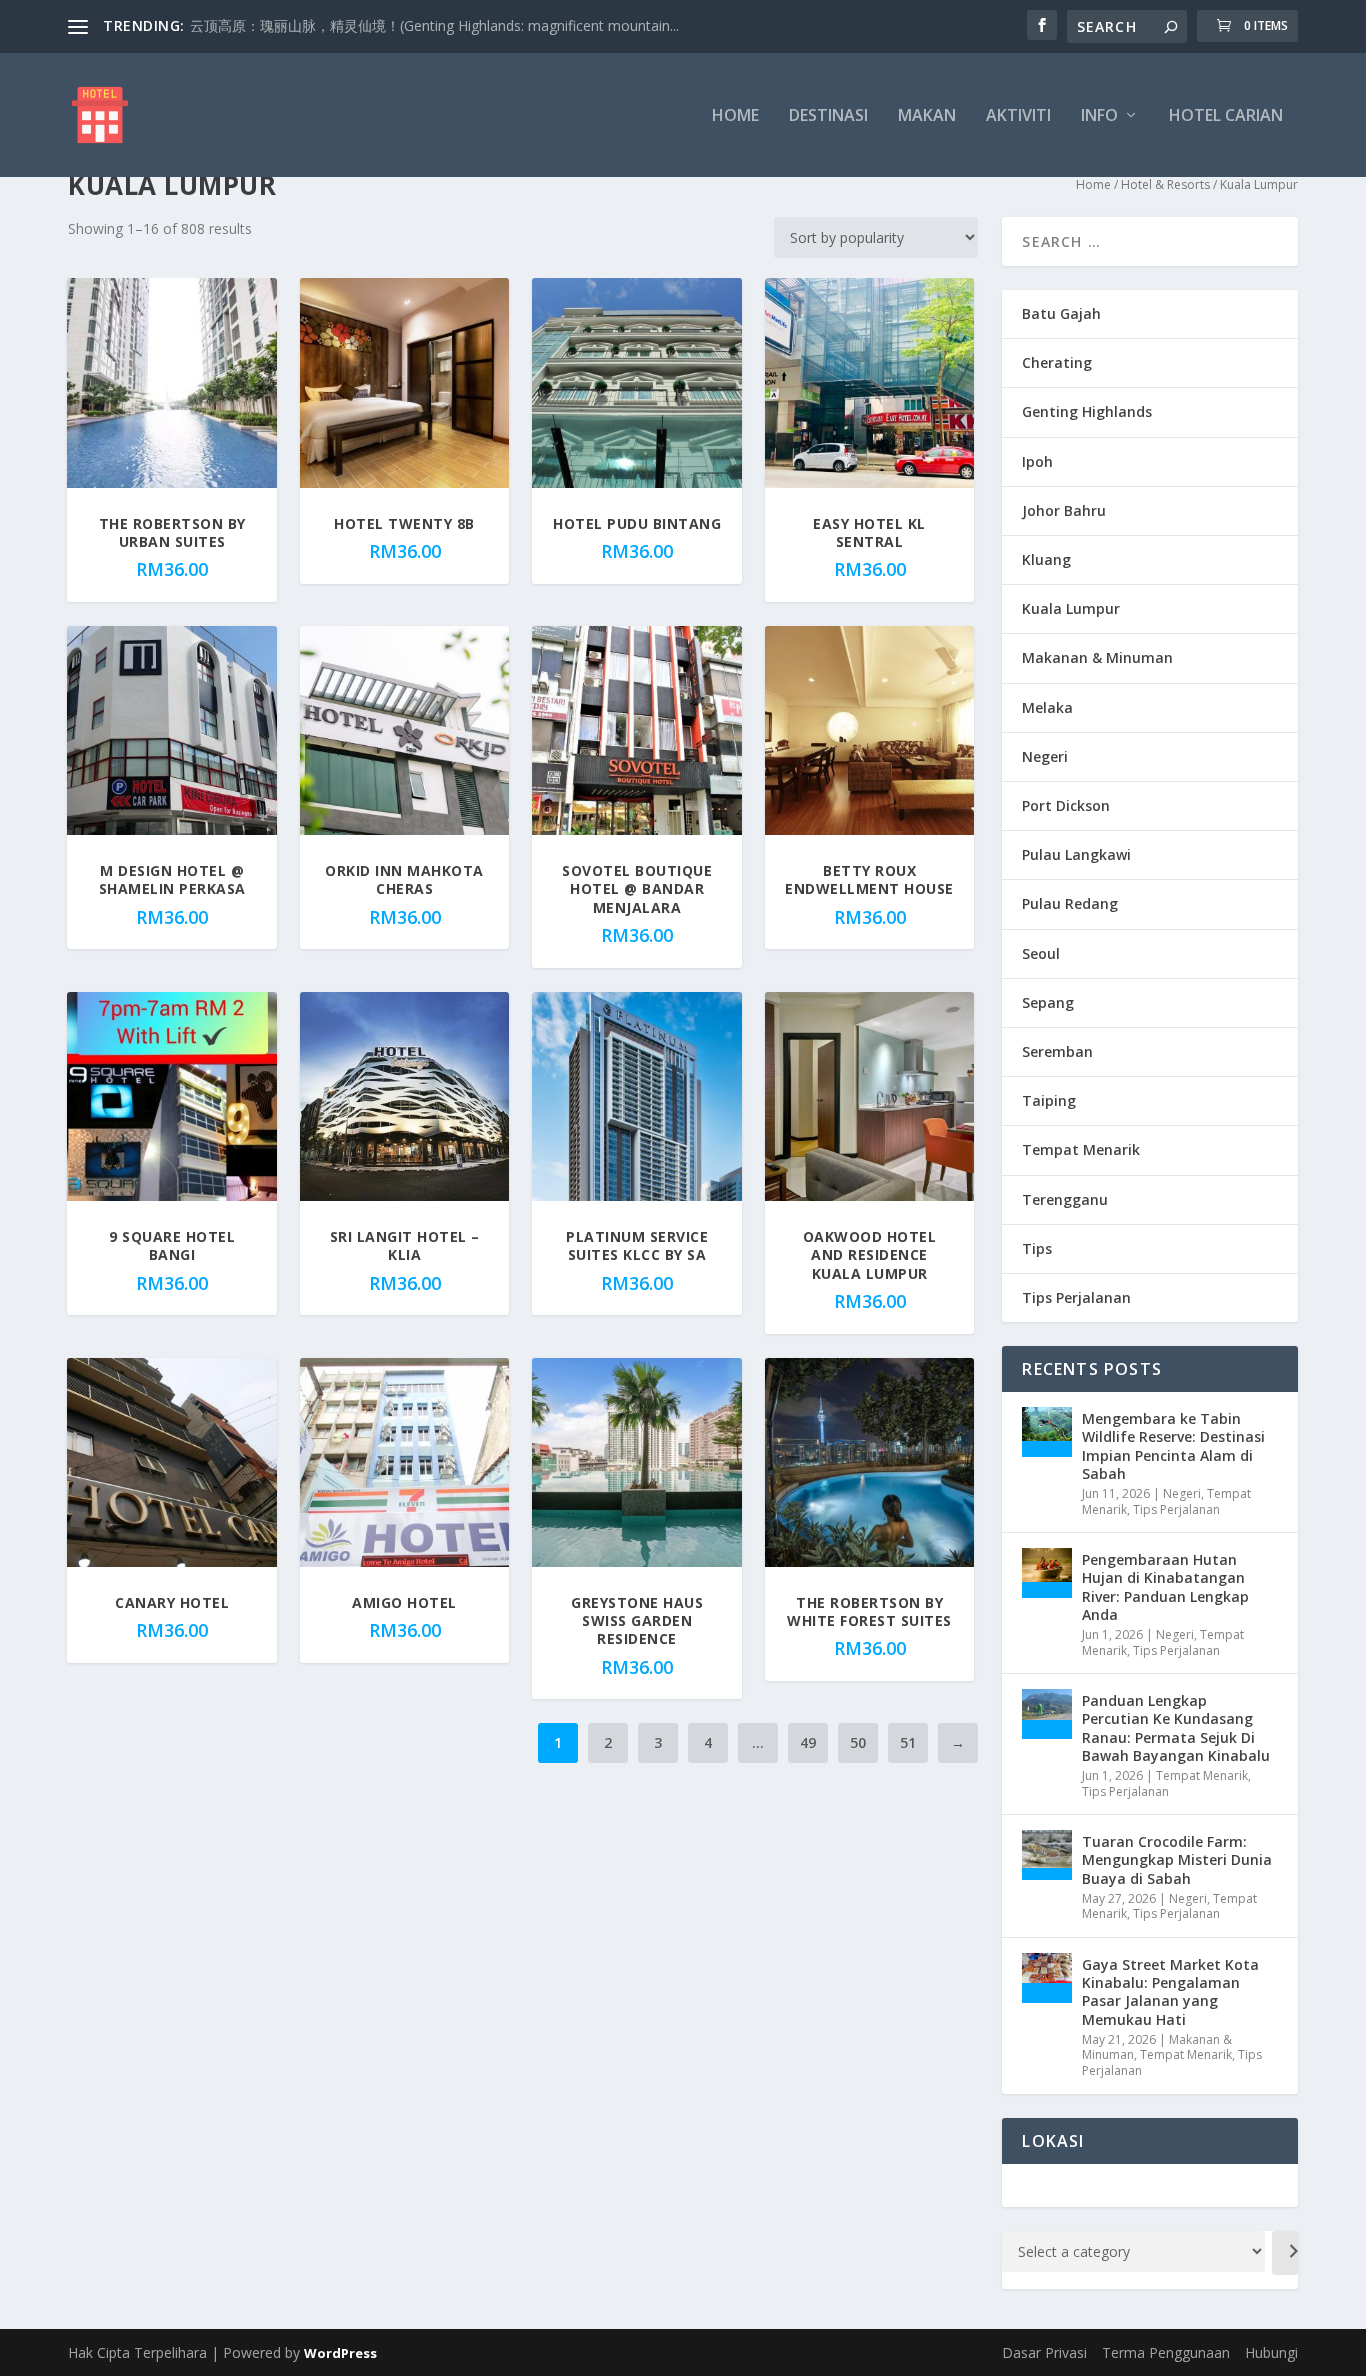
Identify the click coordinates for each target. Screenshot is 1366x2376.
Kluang (1046, 559)
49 (808, 1742)
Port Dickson (1066, 805)
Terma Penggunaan (1166, 2352)
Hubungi (1271, 2352)
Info (1099, 116)
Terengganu (1065, 1199)
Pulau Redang (1070, 903)
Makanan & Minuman (1097, 657)
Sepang (1048, 1002)
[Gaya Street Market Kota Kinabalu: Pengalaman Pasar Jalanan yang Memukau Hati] (1047, 1978)
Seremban (1057, 1051)
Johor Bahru (1064, 510)
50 (858, 1742)
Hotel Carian (1226, 116)
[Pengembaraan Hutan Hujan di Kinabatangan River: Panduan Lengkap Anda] (1047, 1573)
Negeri (1045, 756)
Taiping (1049, 1100)
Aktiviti (1018, 116)
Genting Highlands (1087, 411)
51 (908, 1742)
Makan (927, 116)
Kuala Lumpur (1071, 608)
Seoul (1041, 953)
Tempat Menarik (1081, 1149)
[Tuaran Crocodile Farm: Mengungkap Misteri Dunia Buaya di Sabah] (1047, 1855)
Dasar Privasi (1044, 2352)
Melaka (1047, 707)
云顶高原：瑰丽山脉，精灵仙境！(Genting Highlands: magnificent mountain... (434, 25)
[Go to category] (1284, 2253)
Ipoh (1037, 461)
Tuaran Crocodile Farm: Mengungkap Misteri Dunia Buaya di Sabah (1177, 1859)
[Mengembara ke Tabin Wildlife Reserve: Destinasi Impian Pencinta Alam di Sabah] (1047, 1432)
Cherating (1057, 362)
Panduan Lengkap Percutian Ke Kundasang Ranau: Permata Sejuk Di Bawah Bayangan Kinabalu (1176, 1728)
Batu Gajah (1061, 313)
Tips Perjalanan (1076, 1297)
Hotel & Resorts (1165, 184)
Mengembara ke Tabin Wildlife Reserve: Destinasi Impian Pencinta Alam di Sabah (1173, 1446)
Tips (1037, 1248)
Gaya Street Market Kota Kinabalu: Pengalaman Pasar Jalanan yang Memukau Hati (1170, 1992)
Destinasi (828, 116)
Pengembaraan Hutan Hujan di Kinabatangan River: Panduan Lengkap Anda (1165, 1587)
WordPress (340, 2353)
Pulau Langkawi (1076, 854)
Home (735, 116)
